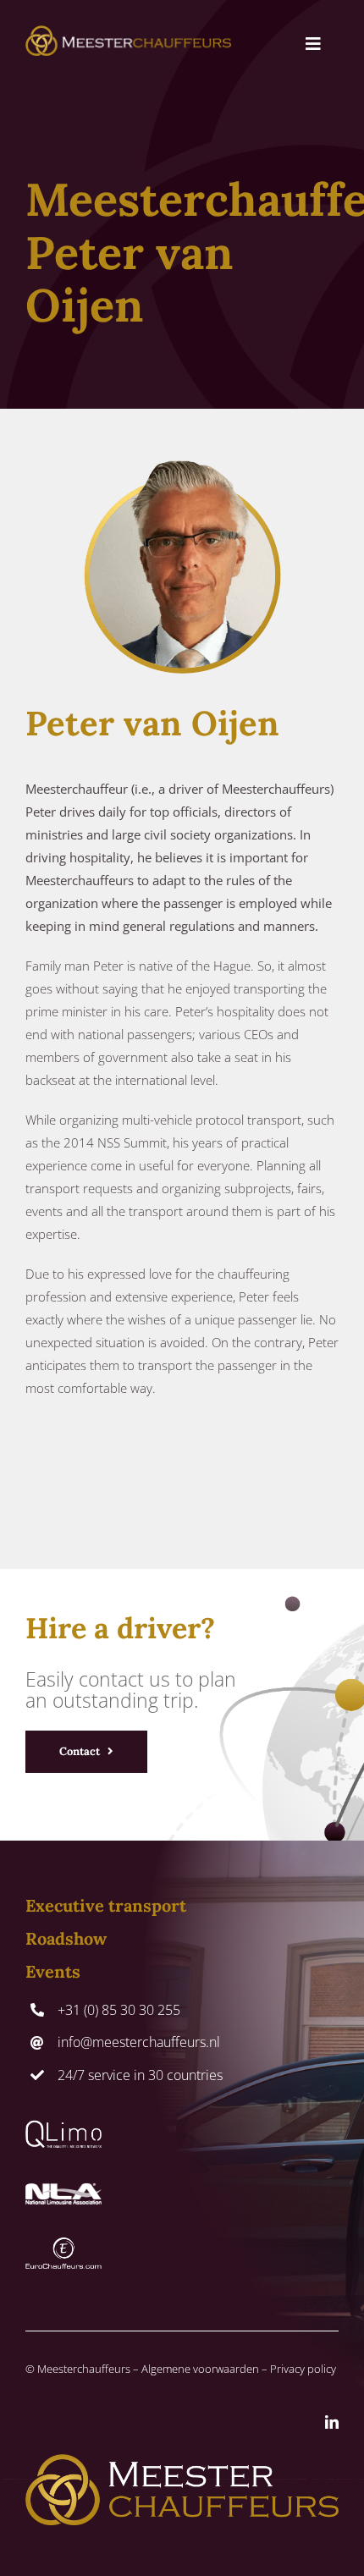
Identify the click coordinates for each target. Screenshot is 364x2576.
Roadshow (66, 1938)
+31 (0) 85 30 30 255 (119, 2010)
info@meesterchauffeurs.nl (139, 2042)
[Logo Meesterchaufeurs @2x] (128, 31)
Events (53, 1971)
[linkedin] (332, 2422)
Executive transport (106, 1905)
